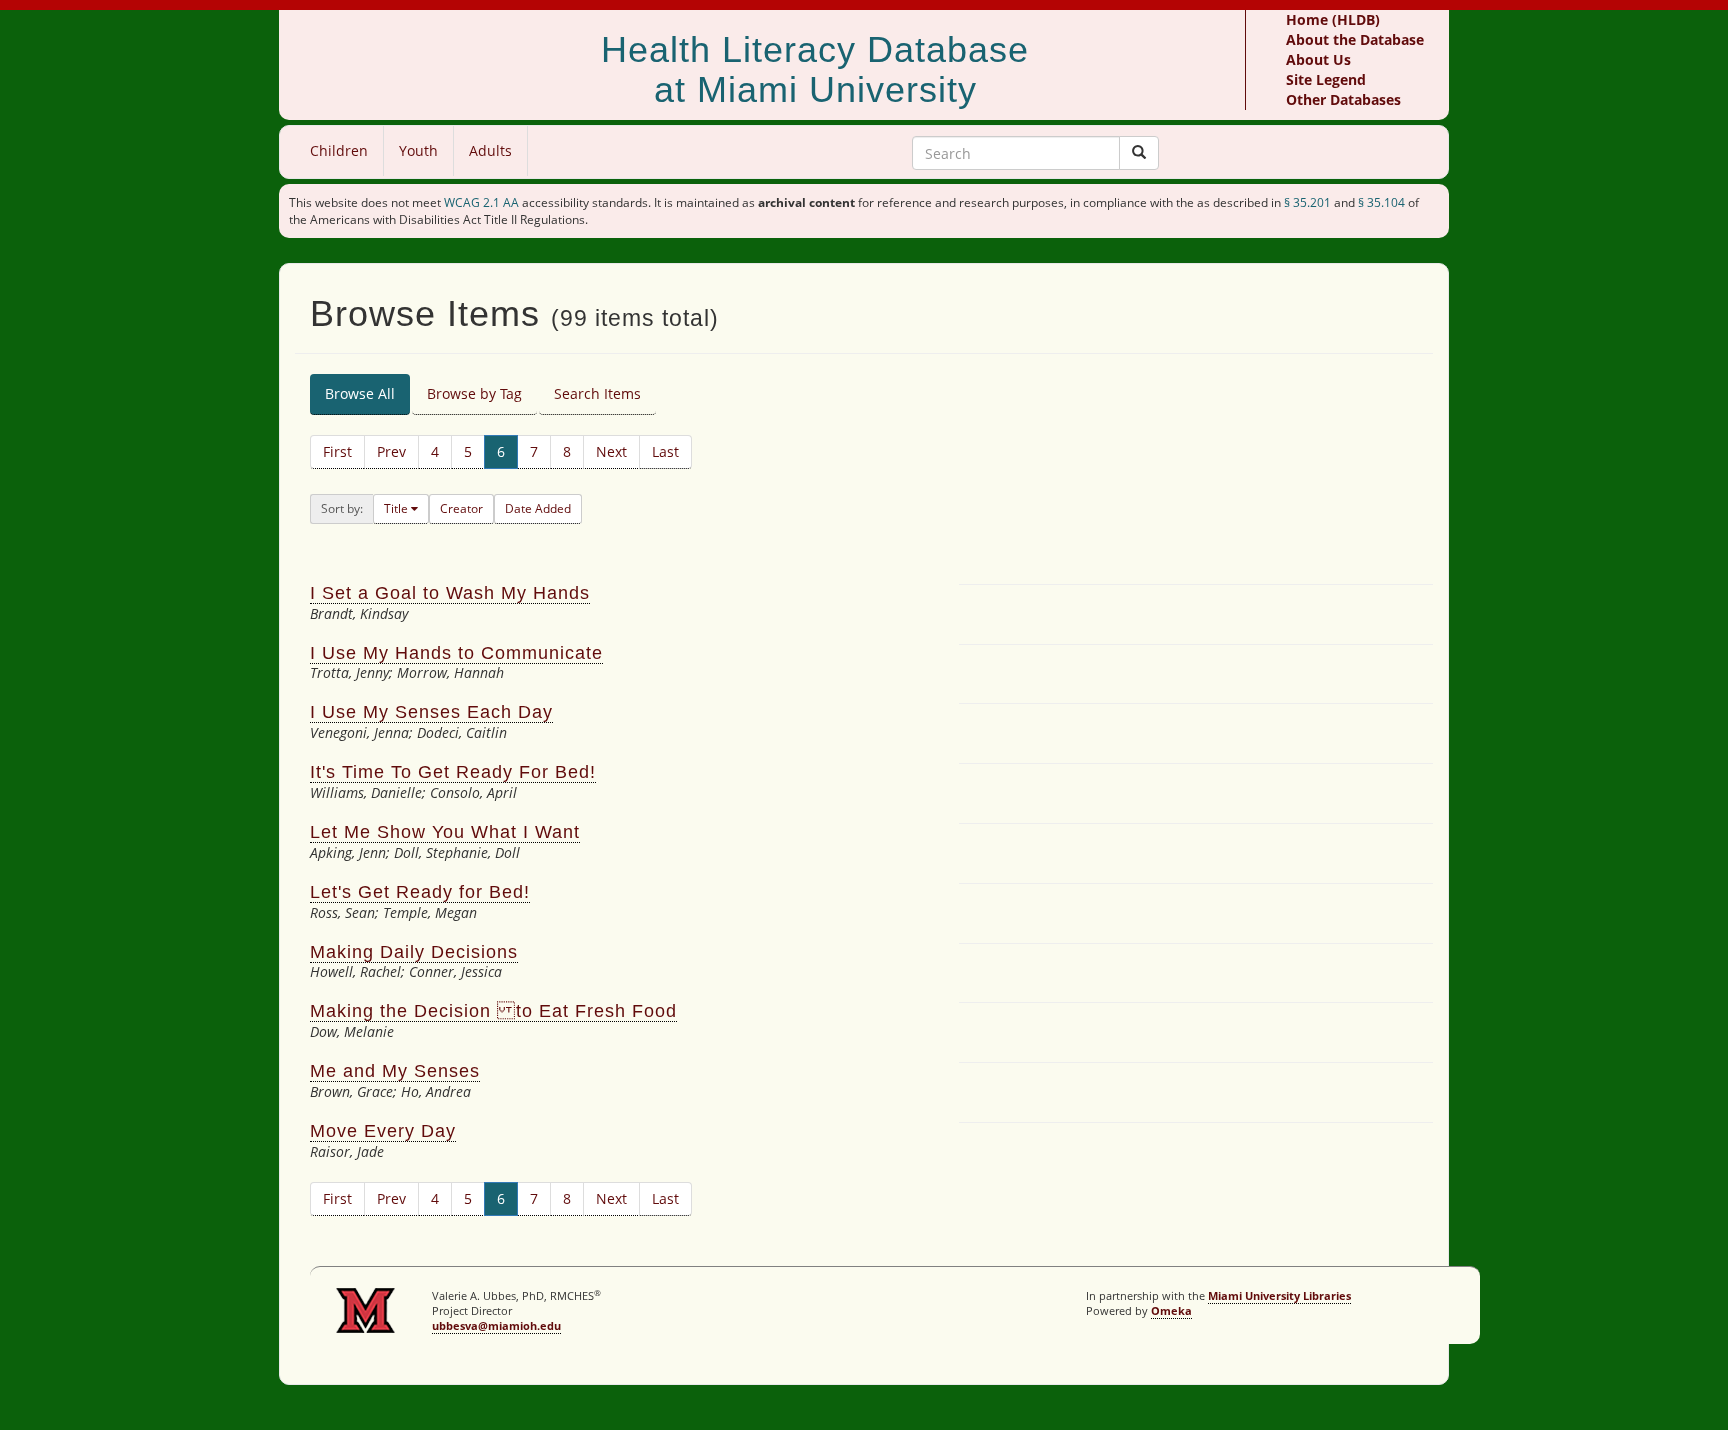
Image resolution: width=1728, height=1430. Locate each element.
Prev (391, 451)
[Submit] (1139, 153)
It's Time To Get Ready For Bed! (453, 772)
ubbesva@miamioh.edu (496, 1325)
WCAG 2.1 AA (481, 202)
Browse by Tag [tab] (474, 393)
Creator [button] (461, 508)
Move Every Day (383, 1131)
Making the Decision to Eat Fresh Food (493, 1011)
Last (665, 451)
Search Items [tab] (597, 393)
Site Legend (1326, 79)
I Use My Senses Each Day (431, 712)
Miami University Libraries (1279, 1295)
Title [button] (397, 508)
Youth (418, 150)
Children (339, 150)
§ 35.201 (1307, 202)
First (337, 451)
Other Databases (1343, 99)
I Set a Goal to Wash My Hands (450, 593)
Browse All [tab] (360, 393)
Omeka (1171, 1310)
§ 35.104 (1381, 202)
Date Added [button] (538, 508)
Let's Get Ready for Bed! (420, 892)
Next (611, 451)
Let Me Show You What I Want (445, 832)
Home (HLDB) (1333, 19)
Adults (490, 150)
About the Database (1355, 39)
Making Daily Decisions (414, 952)
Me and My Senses (395, 1071)
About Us (1318, 59)
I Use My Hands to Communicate (456, 653)
